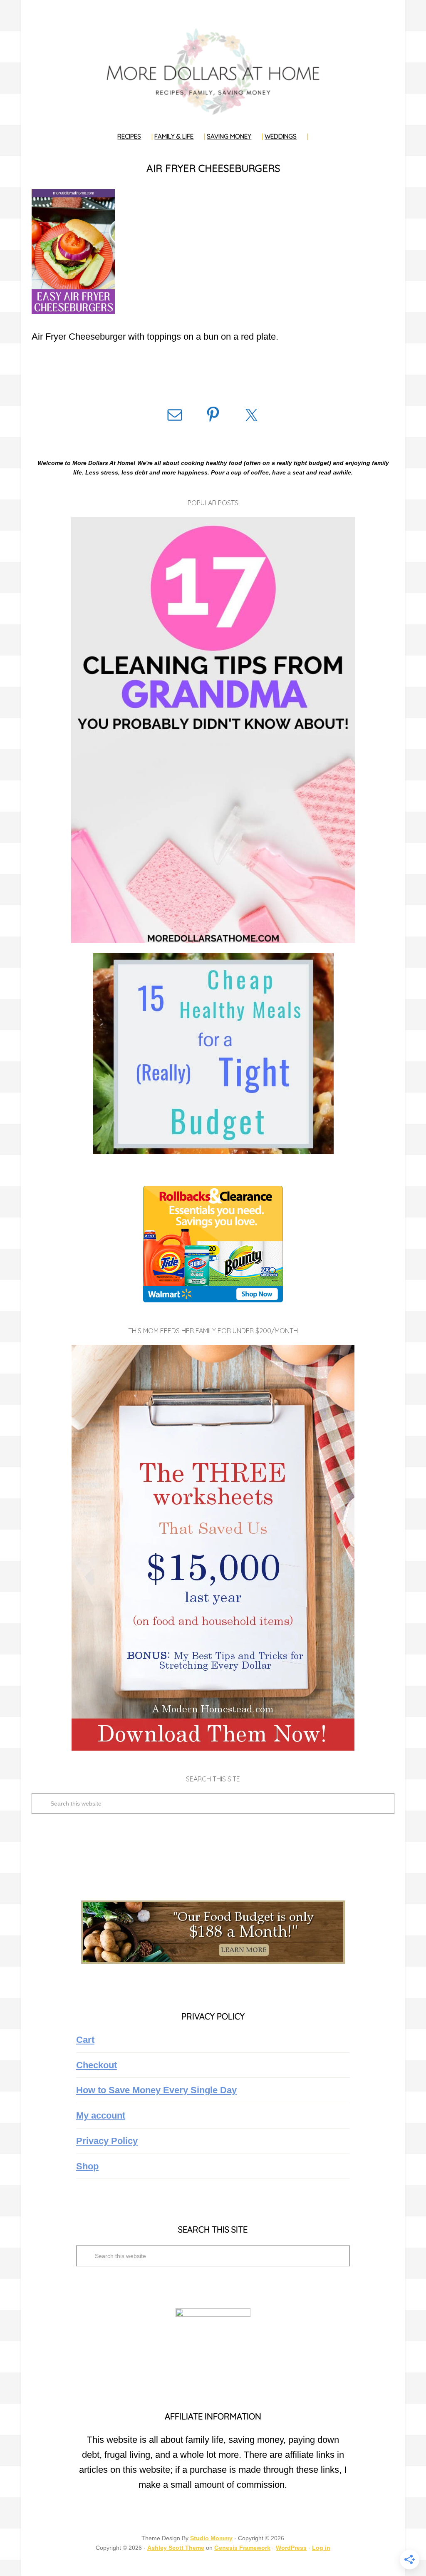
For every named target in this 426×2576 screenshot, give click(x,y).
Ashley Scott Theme (176, 2548)
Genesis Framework (242, 2548)
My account (101, 2115)
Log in (321, 2548)
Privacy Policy (107, 2141)
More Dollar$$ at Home (213, 71)
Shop (87, 2166)
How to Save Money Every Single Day (156, 2090)
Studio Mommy (211, 2538)
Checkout (97, 2065)
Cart (85, 2040)
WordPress (291, 2548)
